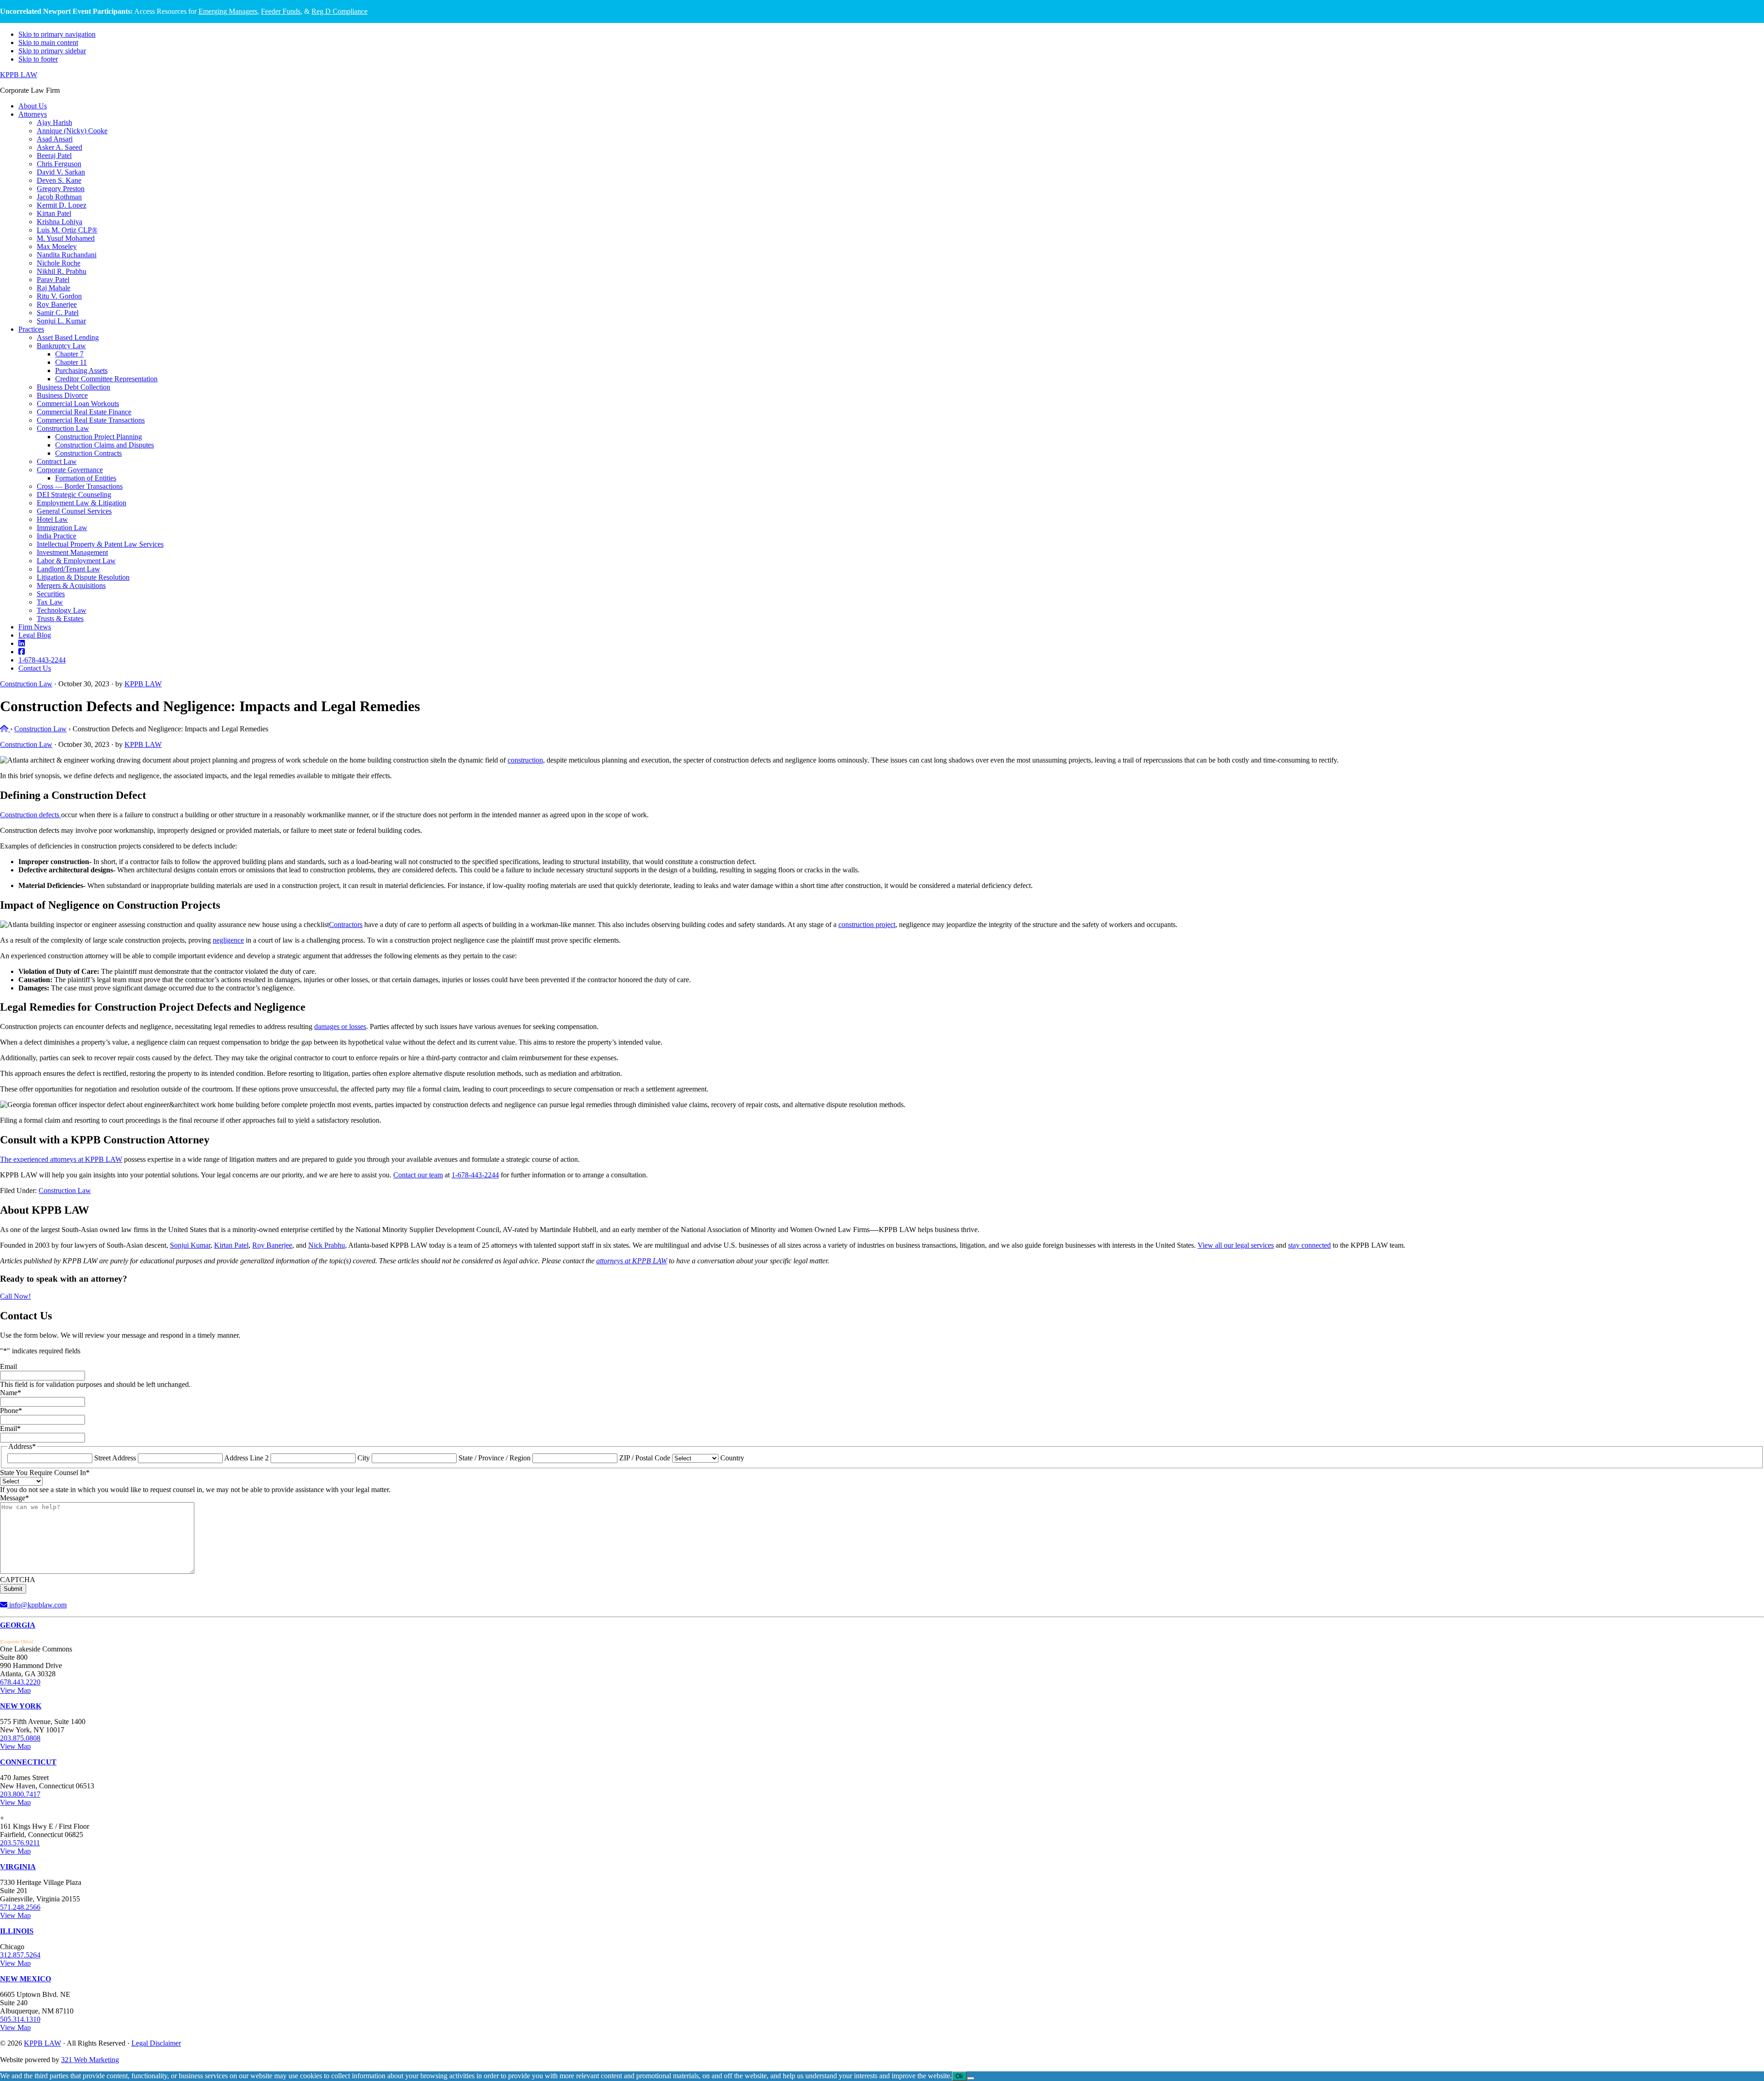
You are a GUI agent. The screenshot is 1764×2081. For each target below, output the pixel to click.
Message (14, 1498)
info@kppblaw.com (37, 1605)
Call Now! (15, 1296)
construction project (867, 925)
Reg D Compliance (339, 11)
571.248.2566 (20, 1907)
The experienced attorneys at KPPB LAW (61, 1159)
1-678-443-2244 (475, 1175)
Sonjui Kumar (190, 1245)
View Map (15, 1690)
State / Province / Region (495, 1458)
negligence (228, 940)
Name (11, 1393)
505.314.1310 (20, 2019)
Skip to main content (48, 42)
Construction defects (31, 815)
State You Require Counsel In (45, 1473)
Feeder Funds (281, 11)
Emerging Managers (228, 11)
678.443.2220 (20, 1682)
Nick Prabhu (327, 1245)
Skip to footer (38, 59)
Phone (11, 1411)
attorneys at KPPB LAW (632, 1261)
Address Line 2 (246, 1458)
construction (525, 760)
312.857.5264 (20, 1955)
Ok (959, 2076)
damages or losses (340, 1026)
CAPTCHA (18, 1580)
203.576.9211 (20, 1843)
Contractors (346, 925)
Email (8, 1366)
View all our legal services (1236, 1245)
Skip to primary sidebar (52, 51)
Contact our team (418, 1175)
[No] (971, 2078)
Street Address (115, 1458)
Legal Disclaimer (156, 2043)
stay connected (1309, 1245)
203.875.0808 (20, 1738)
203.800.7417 (20, 1794)
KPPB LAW (19, 75)
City (364, 1458)
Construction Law (26, 684)
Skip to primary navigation (57, 34)
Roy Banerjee (272, 1245)
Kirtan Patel (231, 1245)
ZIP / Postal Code (645, 1458)
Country (732, 1458)
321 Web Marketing (90, 2060)
